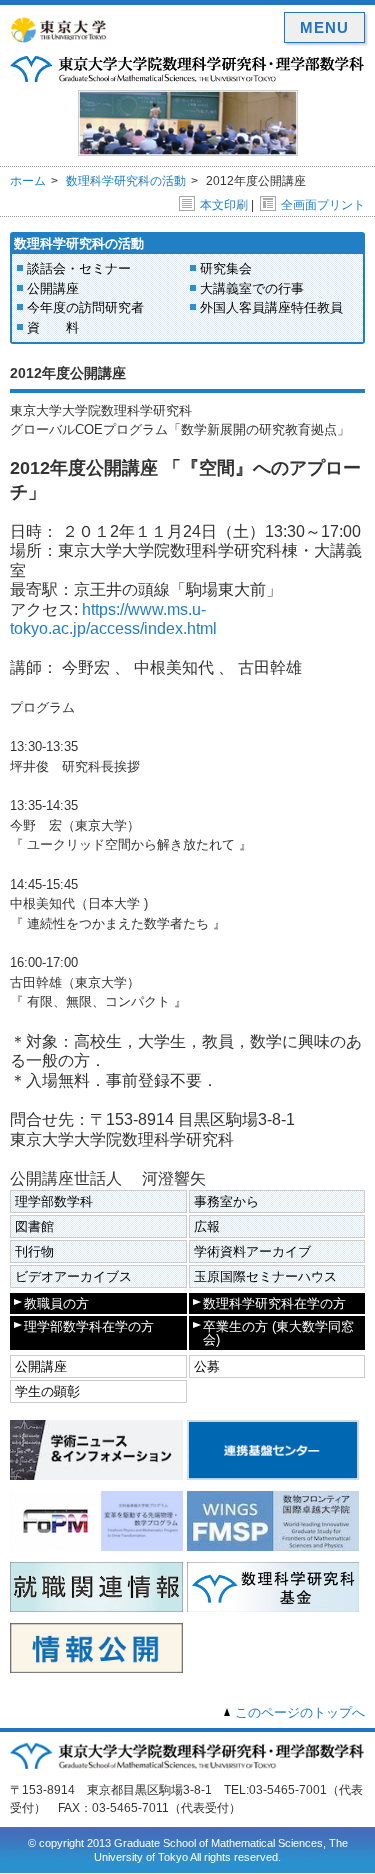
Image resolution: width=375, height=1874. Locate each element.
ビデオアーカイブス (73, 1276)
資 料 (53, 327)
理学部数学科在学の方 (89, 1326)
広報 (207, 1226)
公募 (207, 1366)
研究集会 (226, 268)
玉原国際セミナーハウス (265, 1276)
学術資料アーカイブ (252, 1251)
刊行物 (34, 1251)
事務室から (226, 1201)
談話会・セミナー (79, 268)
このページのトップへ (300, 1712)
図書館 (34, 1226)
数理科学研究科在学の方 (274, 1303)
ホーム (28, 181)
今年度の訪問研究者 (85, 307)
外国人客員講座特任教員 (271, 307)
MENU (324, 27)
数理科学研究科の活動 (126, 181)
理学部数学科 (54, 1201)
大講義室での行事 (252, 288)
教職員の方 (56, 1303)
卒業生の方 (278, 1333)
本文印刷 (224, 205)
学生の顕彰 (47, 1391)
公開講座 (53, 288)
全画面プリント (323, 205)
